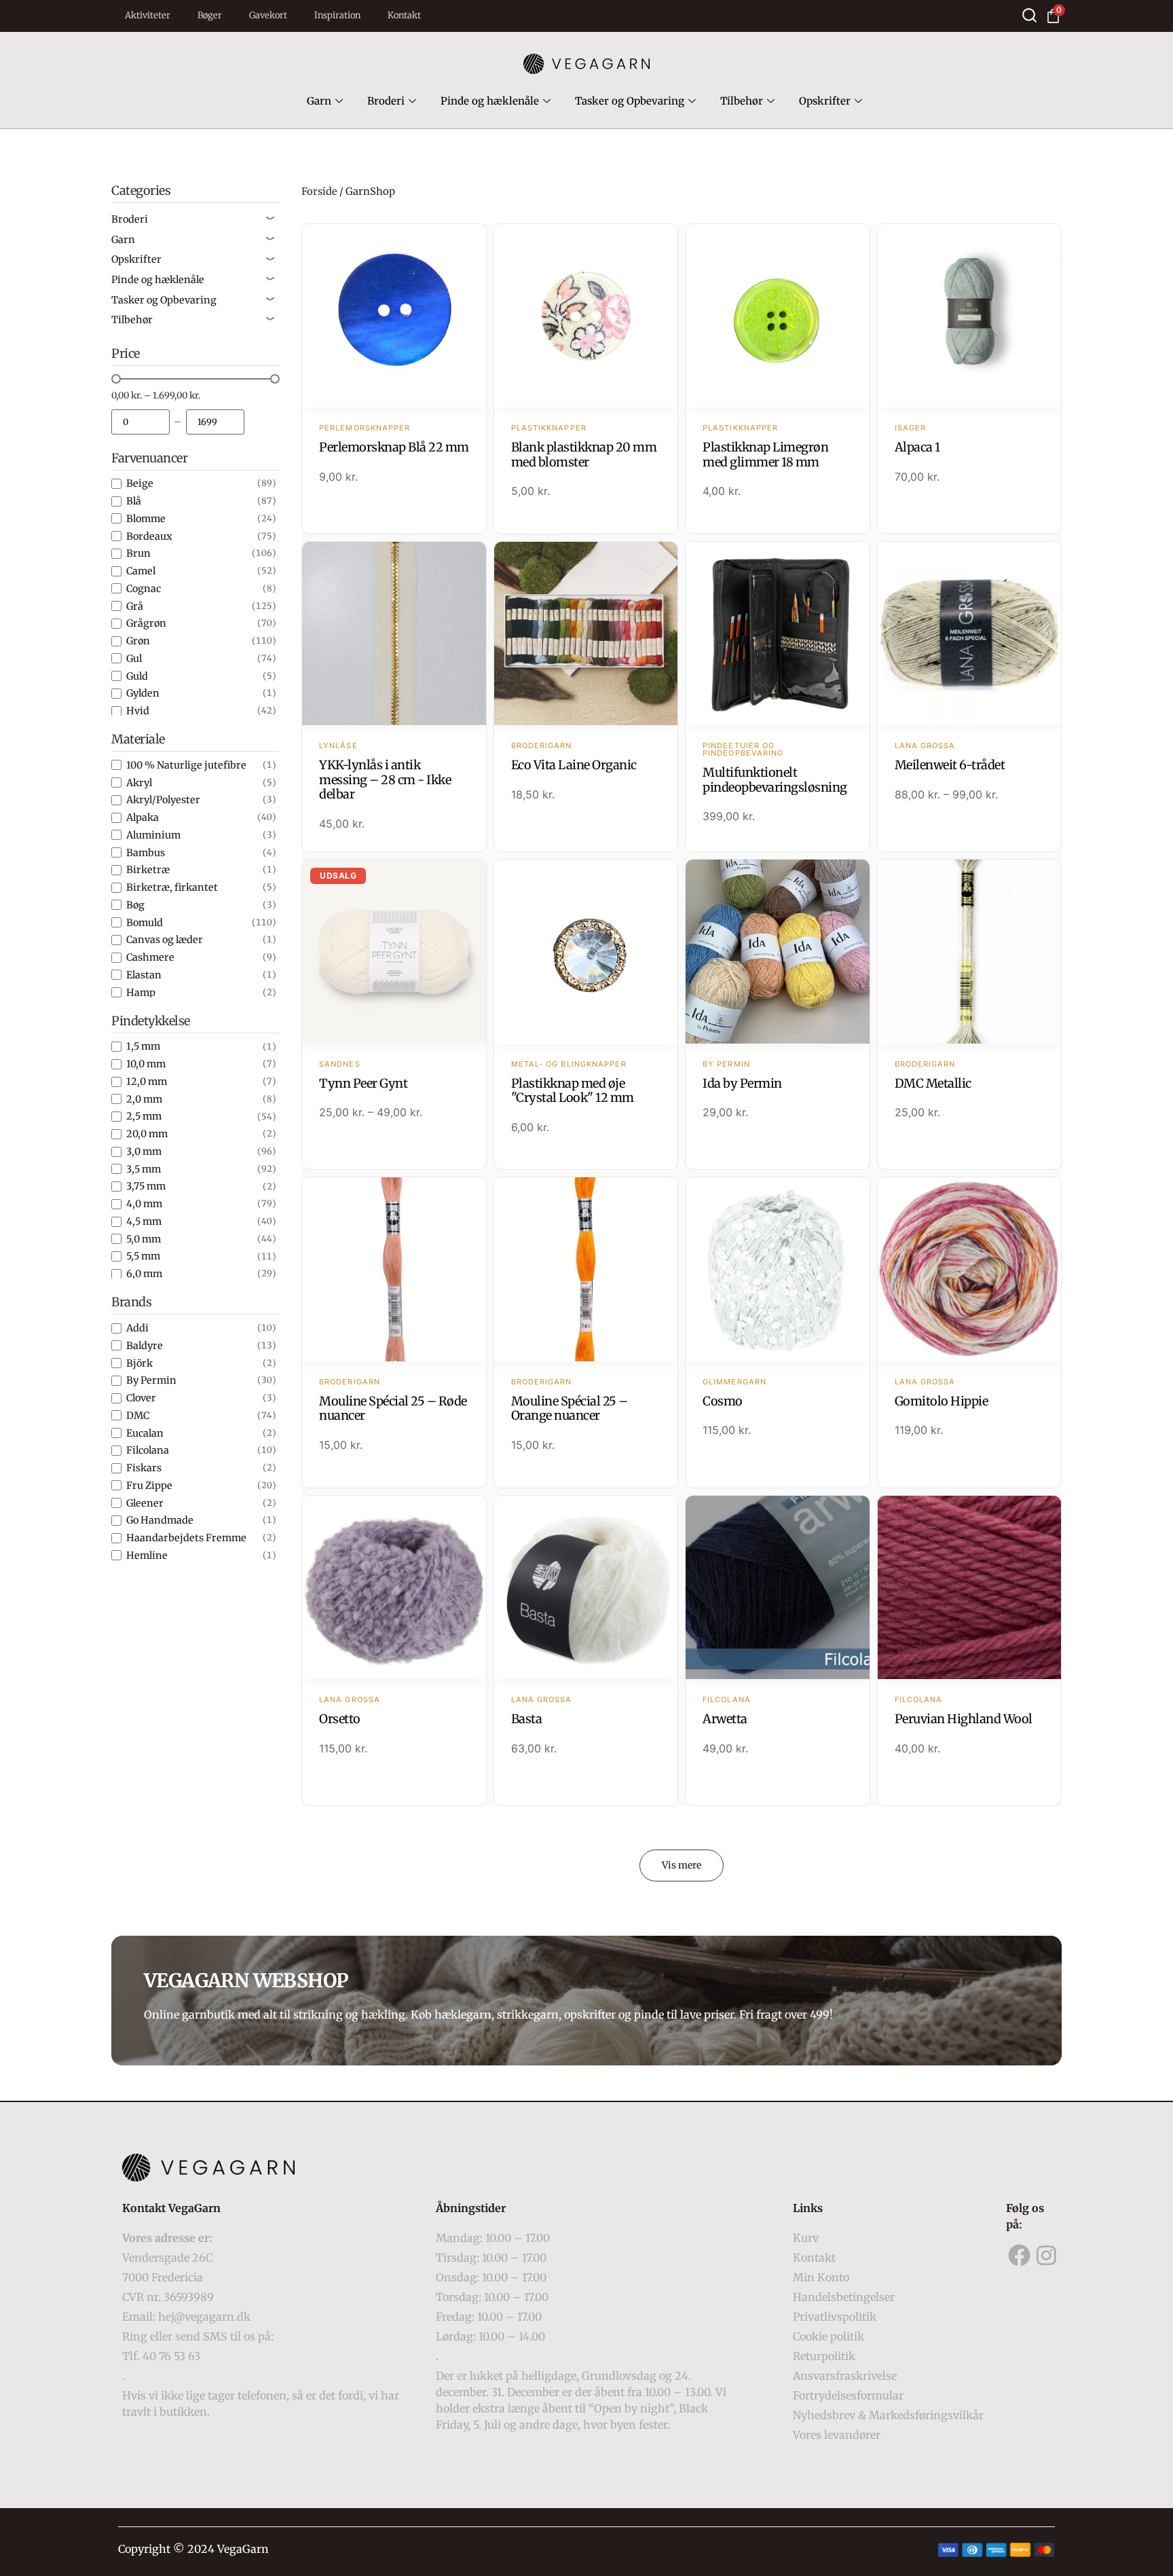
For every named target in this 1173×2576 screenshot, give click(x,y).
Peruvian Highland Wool (964, 1719)
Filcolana (148, 1450)
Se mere (394, 317)
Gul (134, 659)
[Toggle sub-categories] (270, 219)
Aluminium (153, 835)
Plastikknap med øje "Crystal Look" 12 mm (573, 1091)
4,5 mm (144, 1221)
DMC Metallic (933, 1083)
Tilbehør (742, 101)
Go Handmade (160, 1520)
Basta (527, 1719)
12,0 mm (147, 1082)
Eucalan (145, 1433)
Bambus (146, 853)
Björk (139, 1363)
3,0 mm (144, 1152)
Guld (137, 676)
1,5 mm (143, 1046)
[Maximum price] (215, 422)
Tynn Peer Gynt (363, 1083)
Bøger (210, 15)
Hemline (147, 1556)
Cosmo (723, 1401)
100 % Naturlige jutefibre (186, 765)
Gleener (145, 1503)
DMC (138, 1416)
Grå (135, 606)
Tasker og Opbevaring (630, 101)
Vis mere (682, 1865)
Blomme (146, 519)
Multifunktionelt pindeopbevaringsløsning (775, 780)
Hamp (141, 993)
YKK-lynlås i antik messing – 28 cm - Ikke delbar (385, 779)
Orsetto (340, 1719)
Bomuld (145, 923)
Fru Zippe (149, 1486)
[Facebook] (1020, 2256)
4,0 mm (144, 1204)
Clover (141, 1398)
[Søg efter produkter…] (1029, 15)
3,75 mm (146, 1186)
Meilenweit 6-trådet (950, 765)
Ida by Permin (742, 1083)
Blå (134, 501)
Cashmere (150, 957)
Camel (141, 571)
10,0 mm (146, 1064)
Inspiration (337, 15)
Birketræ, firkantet (172, 887)
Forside (319, 191)
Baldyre (145, 1346)
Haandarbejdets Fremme (186, 1538)
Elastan (144, 975)
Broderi (386, 101)
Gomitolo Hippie (942, 1401)
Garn (319, 101)
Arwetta (725, 1719)
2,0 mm (144, 1099)
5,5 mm (143, 1256)
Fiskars (144, 1468)
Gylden (143, 693)
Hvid (138, 711)
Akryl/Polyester (163, 800)
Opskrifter (825, 101)
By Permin (151, 1380)
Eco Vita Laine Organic (574, 765)
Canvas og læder (165, 940)
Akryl (139, 783)
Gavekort (268, 15)
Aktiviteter (148, 15)
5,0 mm (144, 1239)
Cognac (144, 589)
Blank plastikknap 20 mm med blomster (584, 455)
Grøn (138, 641)
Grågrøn (146, 623)
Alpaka (143, 817)
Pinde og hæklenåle (490, 101)
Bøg (135, 905)
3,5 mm (144, 1169)
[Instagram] (1047, 2256)
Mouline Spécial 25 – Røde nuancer (393, 1409)
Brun (138, 553)
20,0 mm (147, 1134)
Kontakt (404, 15)
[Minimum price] (141, 422)
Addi (137, 1328)
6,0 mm (144, 1274)
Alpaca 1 (917, 447)
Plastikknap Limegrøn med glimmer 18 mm (765, 455)
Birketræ (148, 870)
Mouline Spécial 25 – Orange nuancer (570, 1409)
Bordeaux (149, 536)
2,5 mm (144, 1116)
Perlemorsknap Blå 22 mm (394, 447)
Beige (140, 483)
